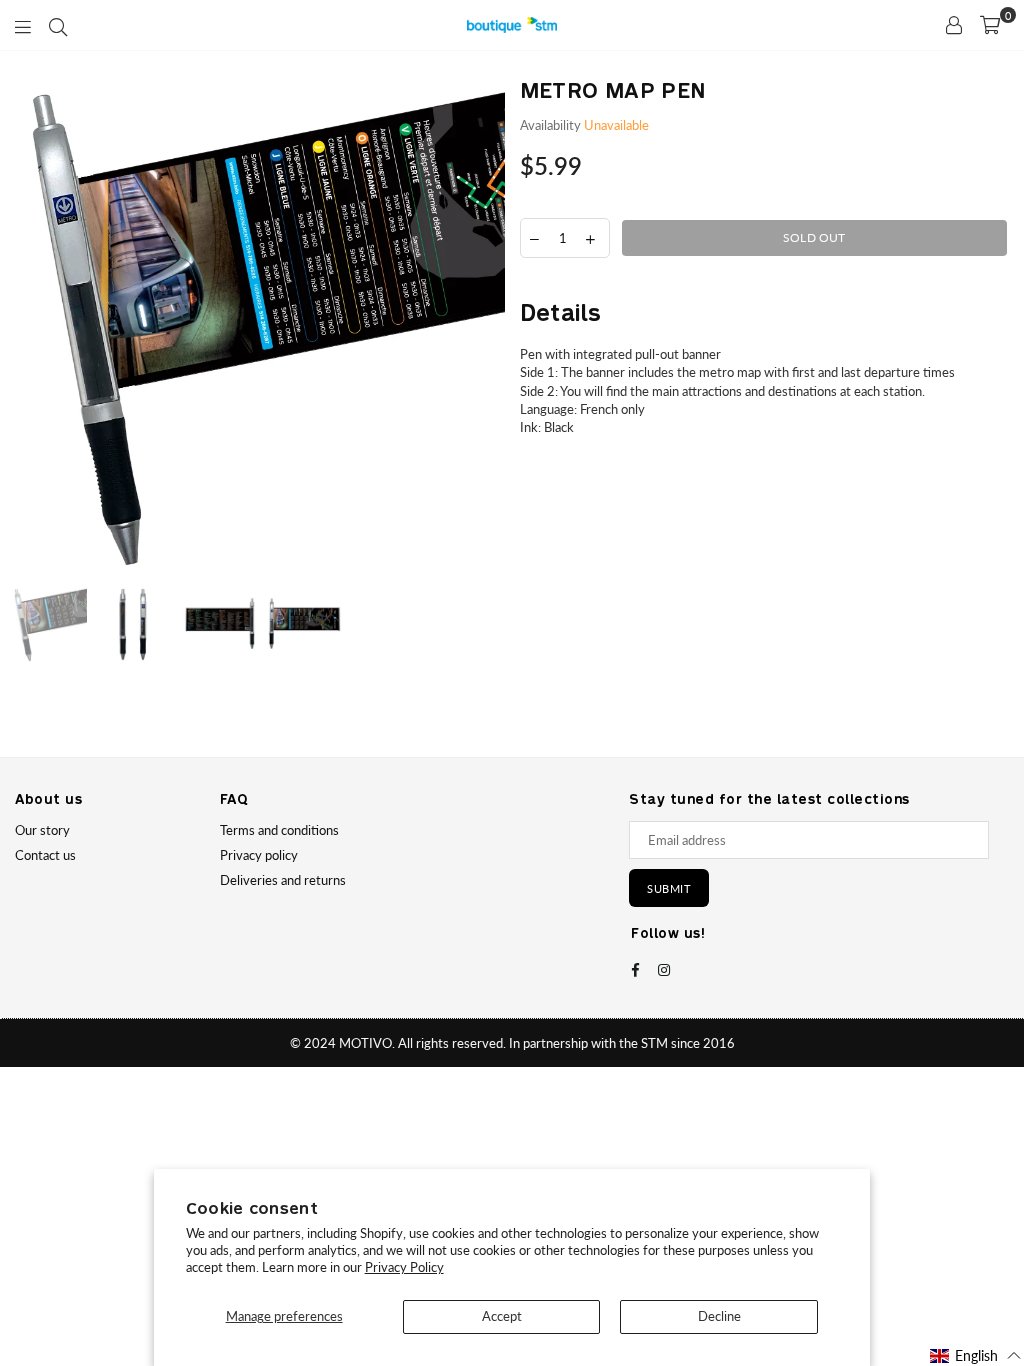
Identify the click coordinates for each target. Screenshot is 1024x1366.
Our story (42, 830)
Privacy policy (259, 855)
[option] (260, 326)
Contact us (45, 855)
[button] (976, 1355)
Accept (502, 1316)
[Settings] (954, 25)
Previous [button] (32, 326)
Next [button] (487, 326)
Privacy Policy (404, 1267)
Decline (719, 1316)
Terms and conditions (279, 830)
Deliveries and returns (283, 880)
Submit (669, 888)
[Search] (58, 25)
